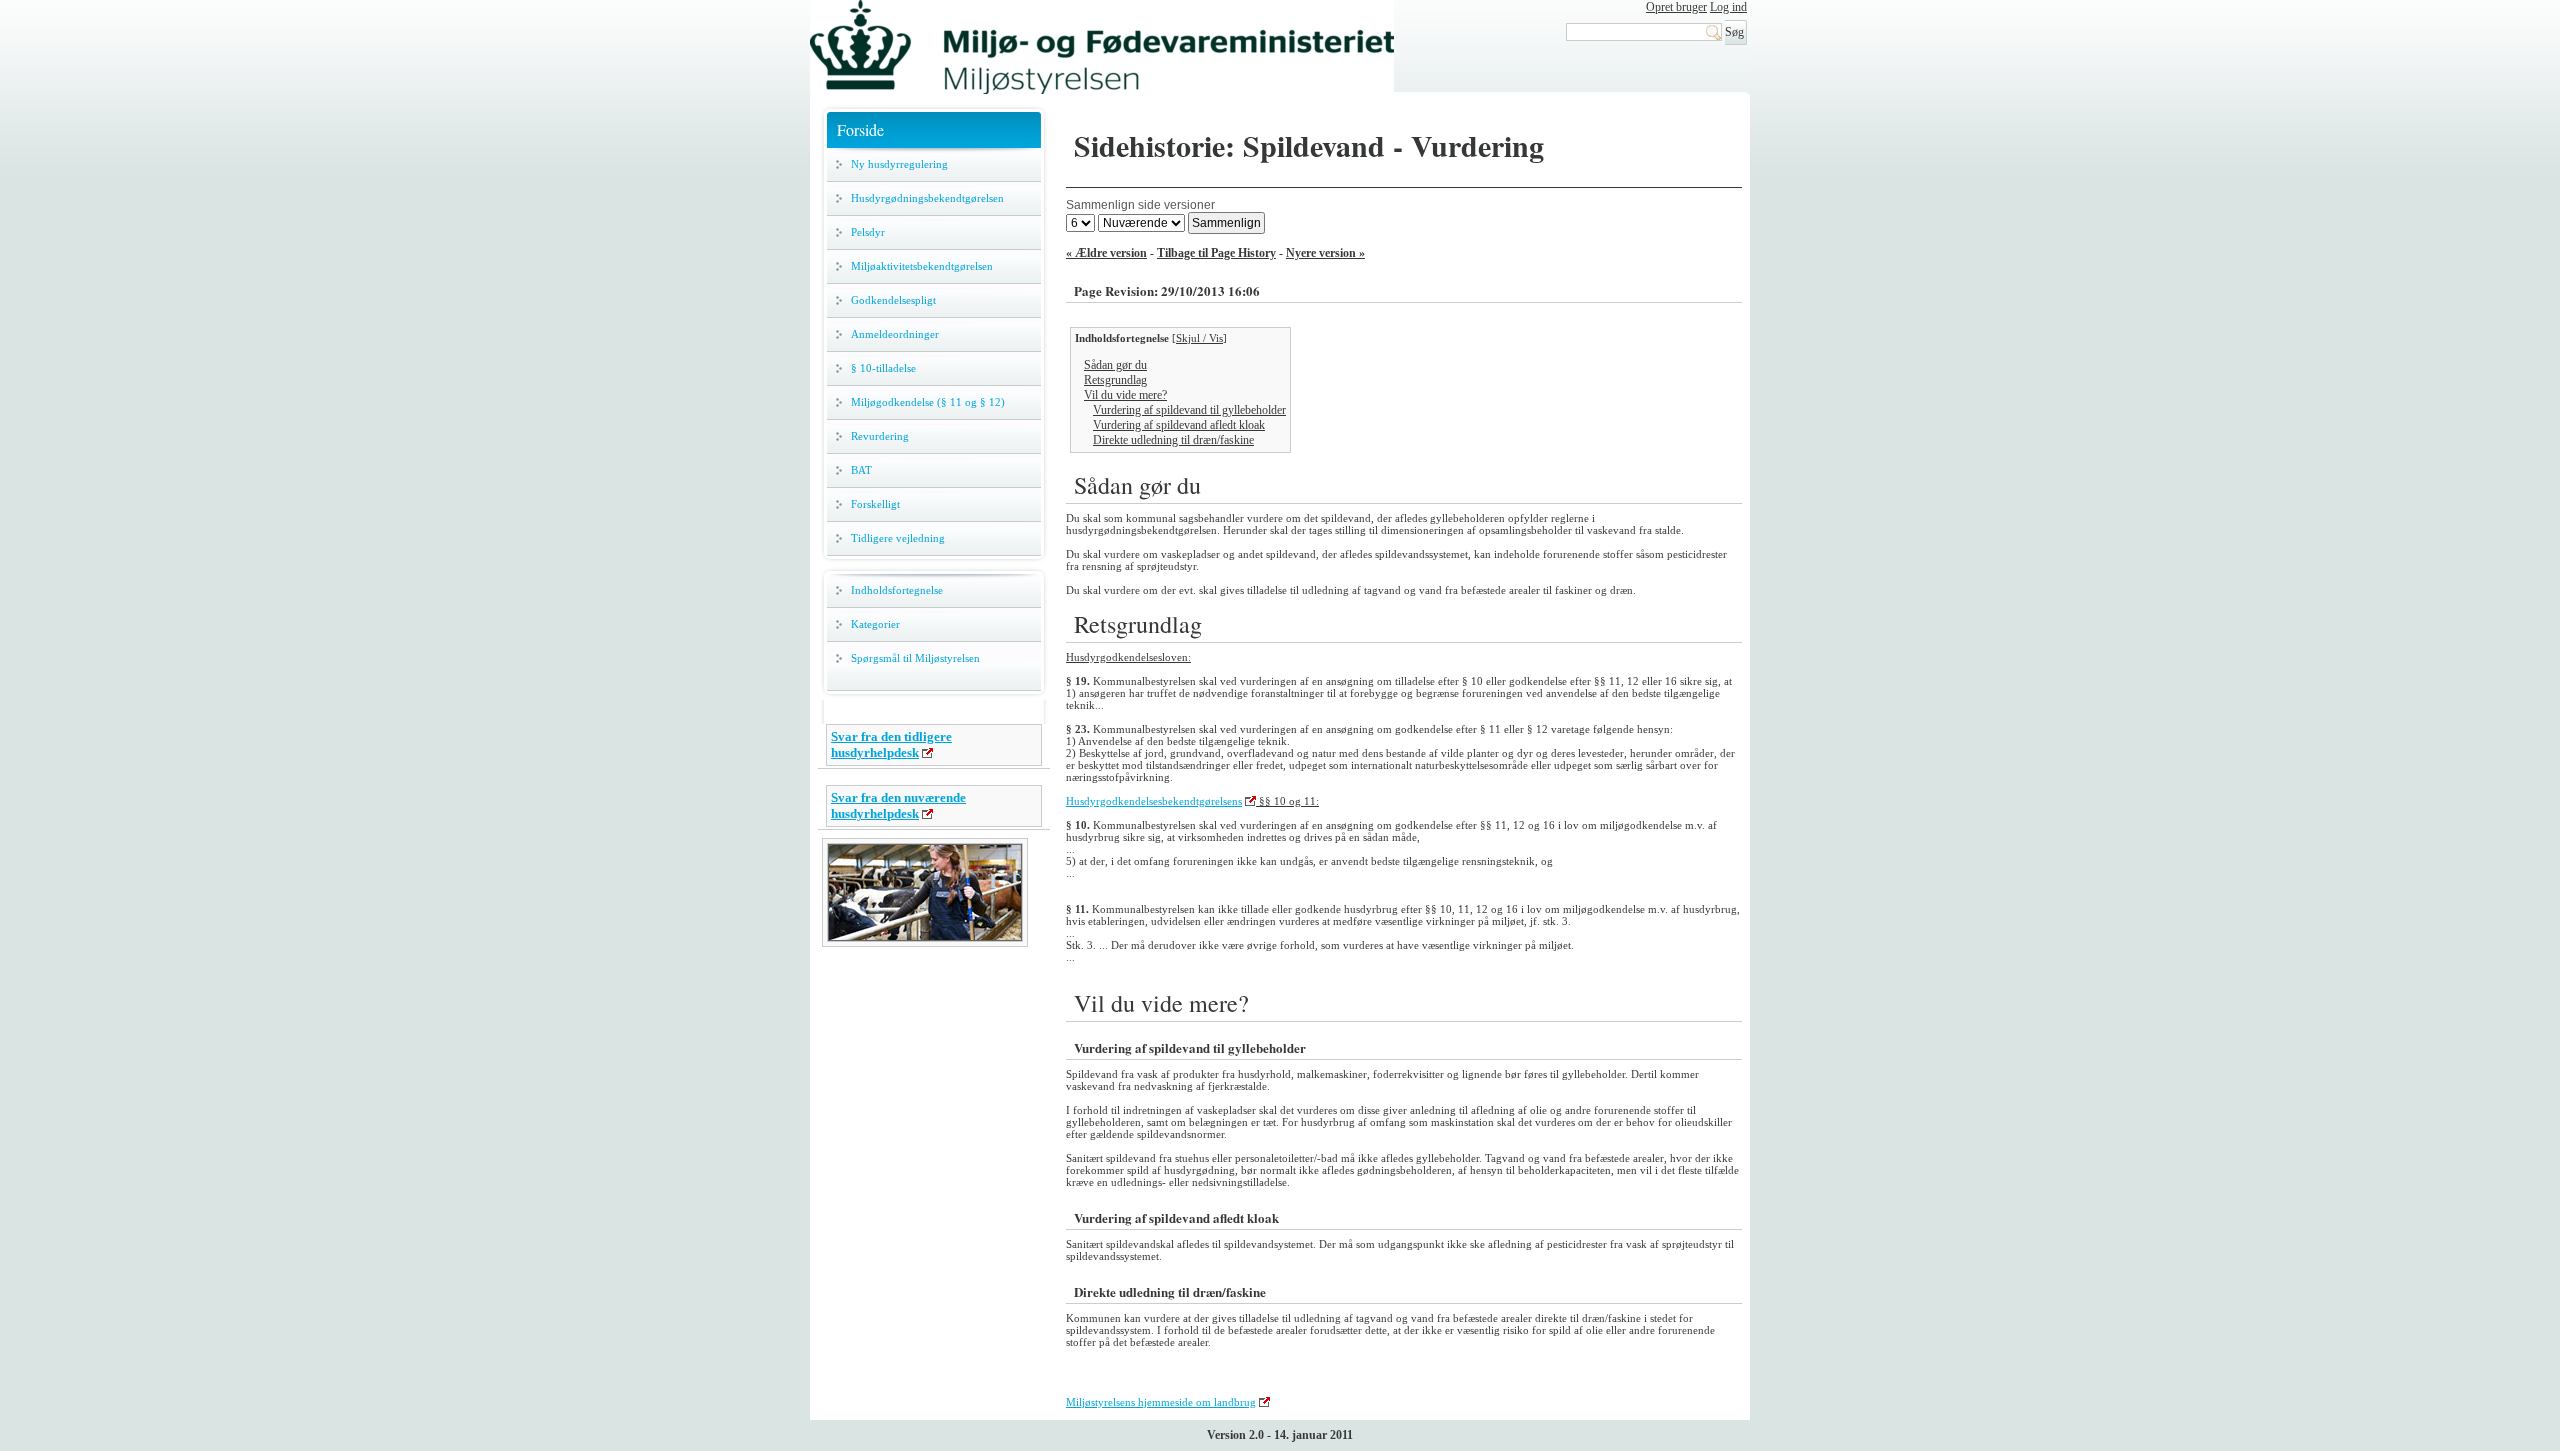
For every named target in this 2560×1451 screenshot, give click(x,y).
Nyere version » (1325, 253)
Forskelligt (875, 504)
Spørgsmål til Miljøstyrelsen (915, 658)
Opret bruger (1676, 7)
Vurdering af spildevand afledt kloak (1179, 425)
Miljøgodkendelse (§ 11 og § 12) (928, 402)
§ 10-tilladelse (883, 368)
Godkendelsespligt (893, 300)
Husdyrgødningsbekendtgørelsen (927, 198)
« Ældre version (1106, 253)
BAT (861, 470)
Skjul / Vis (1199, 338)
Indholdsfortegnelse (897, 590)
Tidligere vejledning (898, 538)
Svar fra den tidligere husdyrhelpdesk (891, 744)
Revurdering (880, 436)
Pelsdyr (868, 232)
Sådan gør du (1115, 365)
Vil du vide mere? (1125, 395)
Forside (860, 129)
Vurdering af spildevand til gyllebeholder (1189, 410)
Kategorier (875, 624)
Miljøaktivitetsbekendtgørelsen (922, 266)
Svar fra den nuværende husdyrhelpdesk (898, 805)
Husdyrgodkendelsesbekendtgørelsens (1154, 801)
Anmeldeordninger (895, 334)
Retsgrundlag (1115, 380)
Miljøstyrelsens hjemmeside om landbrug (1161, 1402)
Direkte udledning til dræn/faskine (1173, 440)
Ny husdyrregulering (899, 164)
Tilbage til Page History (1216, 253)
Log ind (1728, 7)
